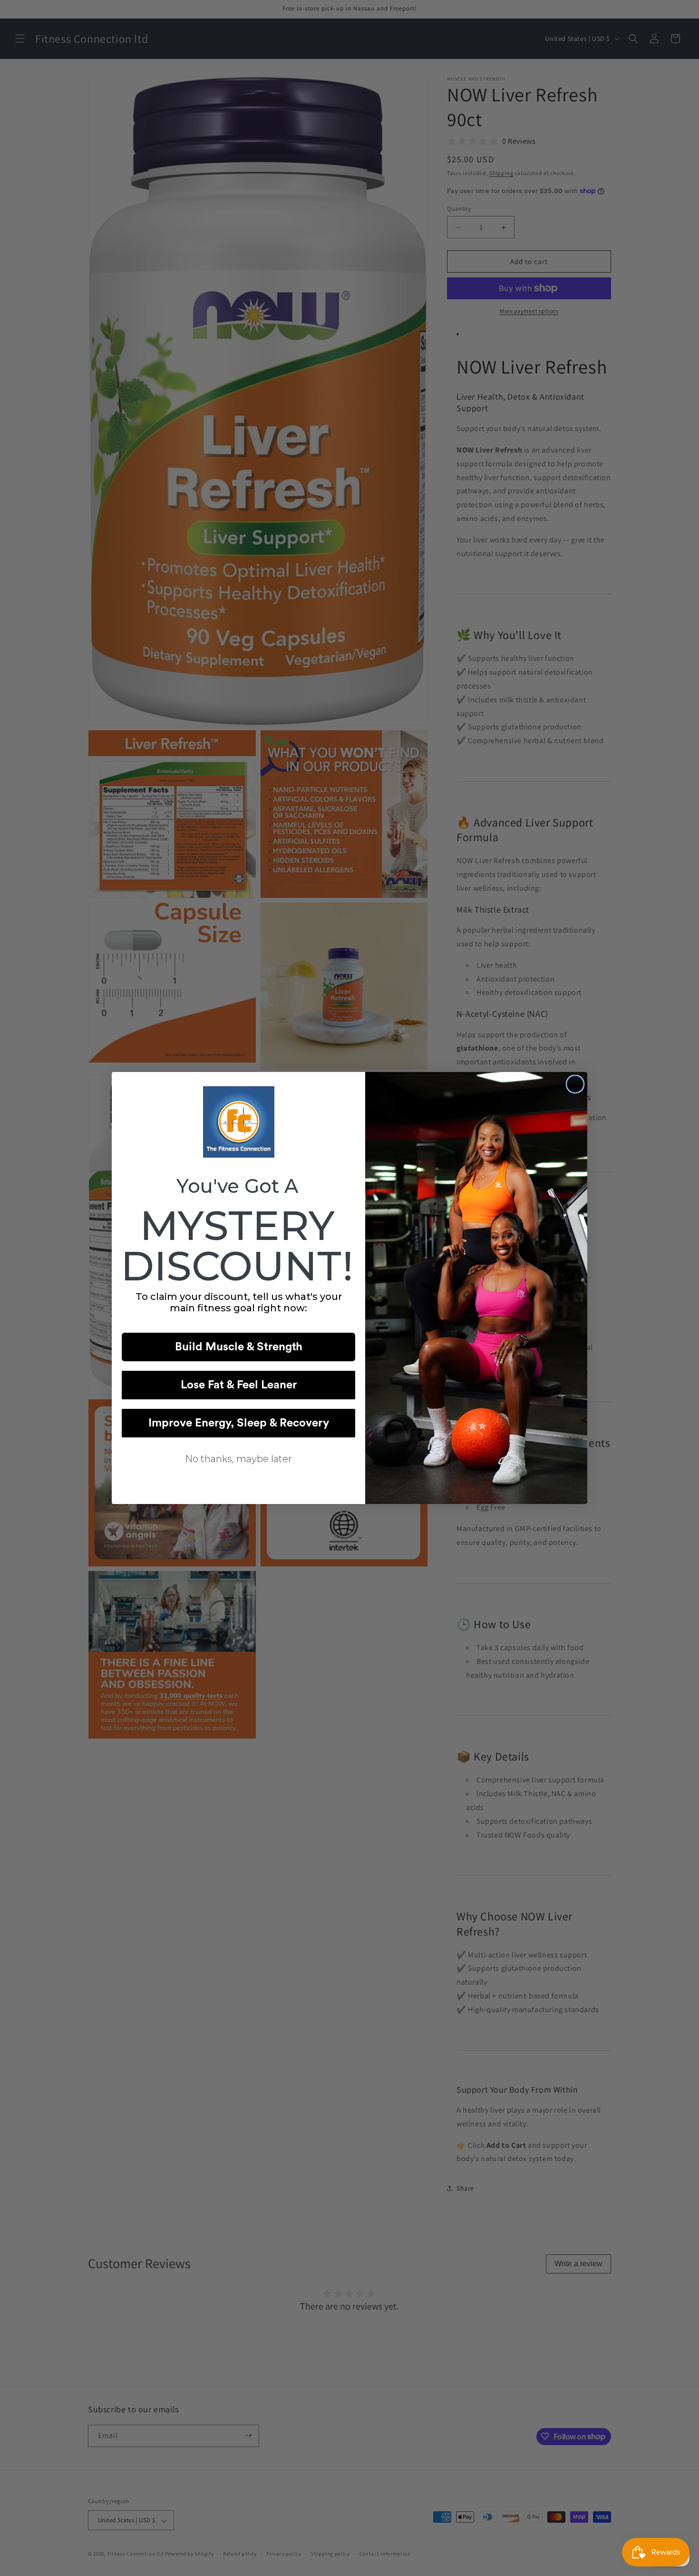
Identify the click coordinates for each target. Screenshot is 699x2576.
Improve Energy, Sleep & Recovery (239, 1423)
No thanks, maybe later (238, 1459)
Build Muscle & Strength (239, 1347)
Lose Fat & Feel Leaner (239, 1385)
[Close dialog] (575, 1084)
